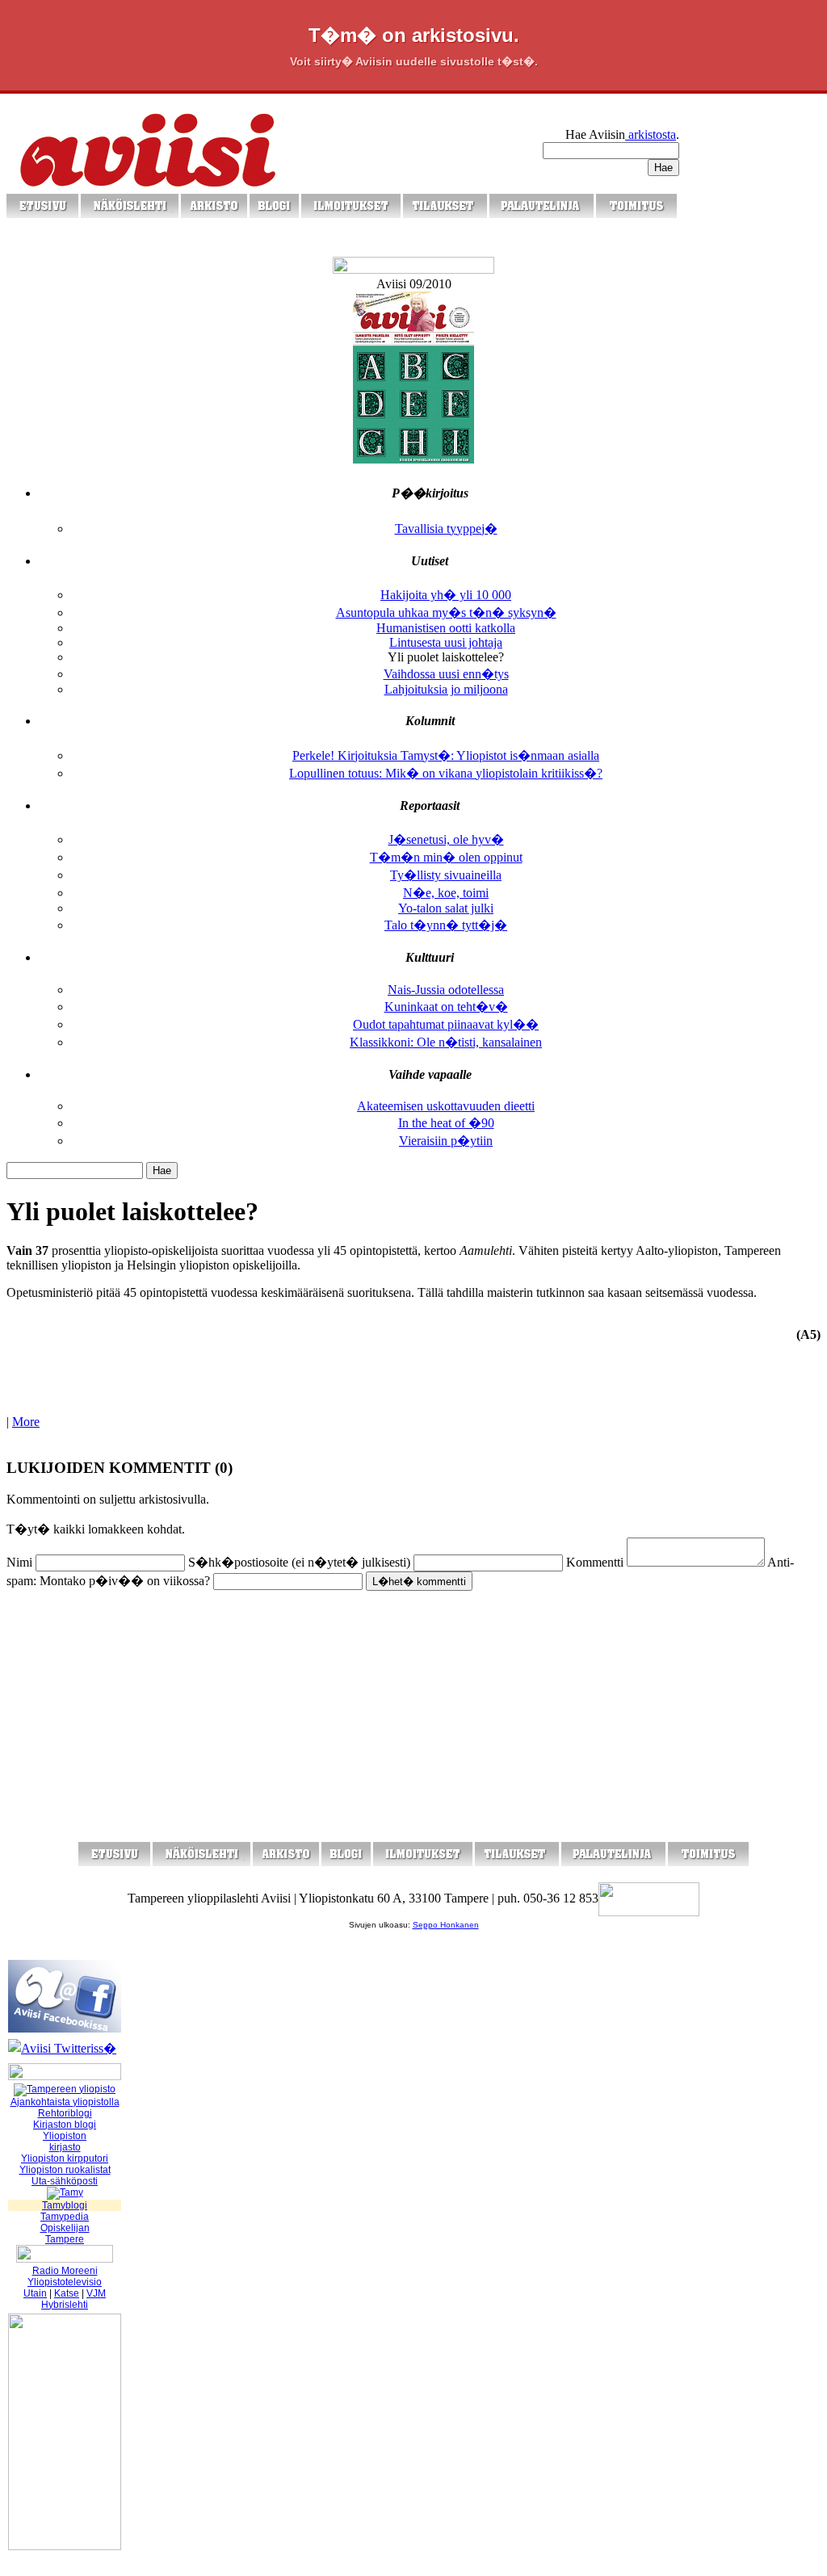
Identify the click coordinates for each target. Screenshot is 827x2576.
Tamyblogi (65, 2205)
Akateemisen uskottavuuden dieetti (446, 1106)
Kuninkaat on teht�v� (446, 1007)
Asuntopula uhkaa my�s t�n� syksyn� (446, 613)
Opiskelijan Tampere (65, 2234)
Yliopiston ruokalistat (65, 2170)
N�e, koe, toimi (446, 893)
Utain (35, 2293)
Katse (67, 2293)
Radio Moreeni (65, 2271)
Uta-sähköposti (65, 2181)
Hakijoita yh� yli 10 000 (446, 595)
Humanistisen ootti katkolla (446, 628)
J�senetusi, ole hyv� (446, 839)
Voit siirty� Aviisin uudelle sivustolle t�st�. (414, 61)
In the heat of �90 (446, 1123)
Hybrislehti (65, 2305)
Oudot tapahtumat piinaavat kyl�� (446, 1024)
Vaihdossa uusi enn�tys (446, 674)
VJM (96, 2293)
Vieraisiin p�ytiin (446, 1141)
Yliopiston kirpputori (65, 2159)
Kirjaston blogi (65, 2125)
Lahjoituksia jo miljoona (446, 689)
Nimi (19, 1562)
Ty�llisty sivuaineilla (446, 875)
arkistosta (651, 134)
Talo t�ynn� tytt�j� (446, 925)
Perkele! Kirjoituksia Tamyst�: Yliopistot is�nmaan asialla (446, 755)
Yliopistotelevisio (65, 2282)
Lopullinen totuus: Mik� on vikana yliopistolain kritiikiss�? (446, 773)
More (26, 1422)
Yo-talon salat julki (446, 908)
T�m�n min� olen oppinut (446, 857)
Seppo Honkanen (446, 1925)
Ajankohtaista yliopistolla (65, 2102)
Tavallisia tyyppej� (446, 529)
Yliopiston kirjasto (65, 2142)
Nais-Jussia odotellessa (446, 990)
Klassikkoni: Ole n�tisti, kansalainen (446, 1042)
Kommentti (595, 1562)
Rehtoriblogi (65, 2113)
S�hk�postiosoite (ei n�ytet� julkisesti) (299, 1562)
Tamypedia (65, 2217)
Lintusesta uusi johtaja (446, 642)
